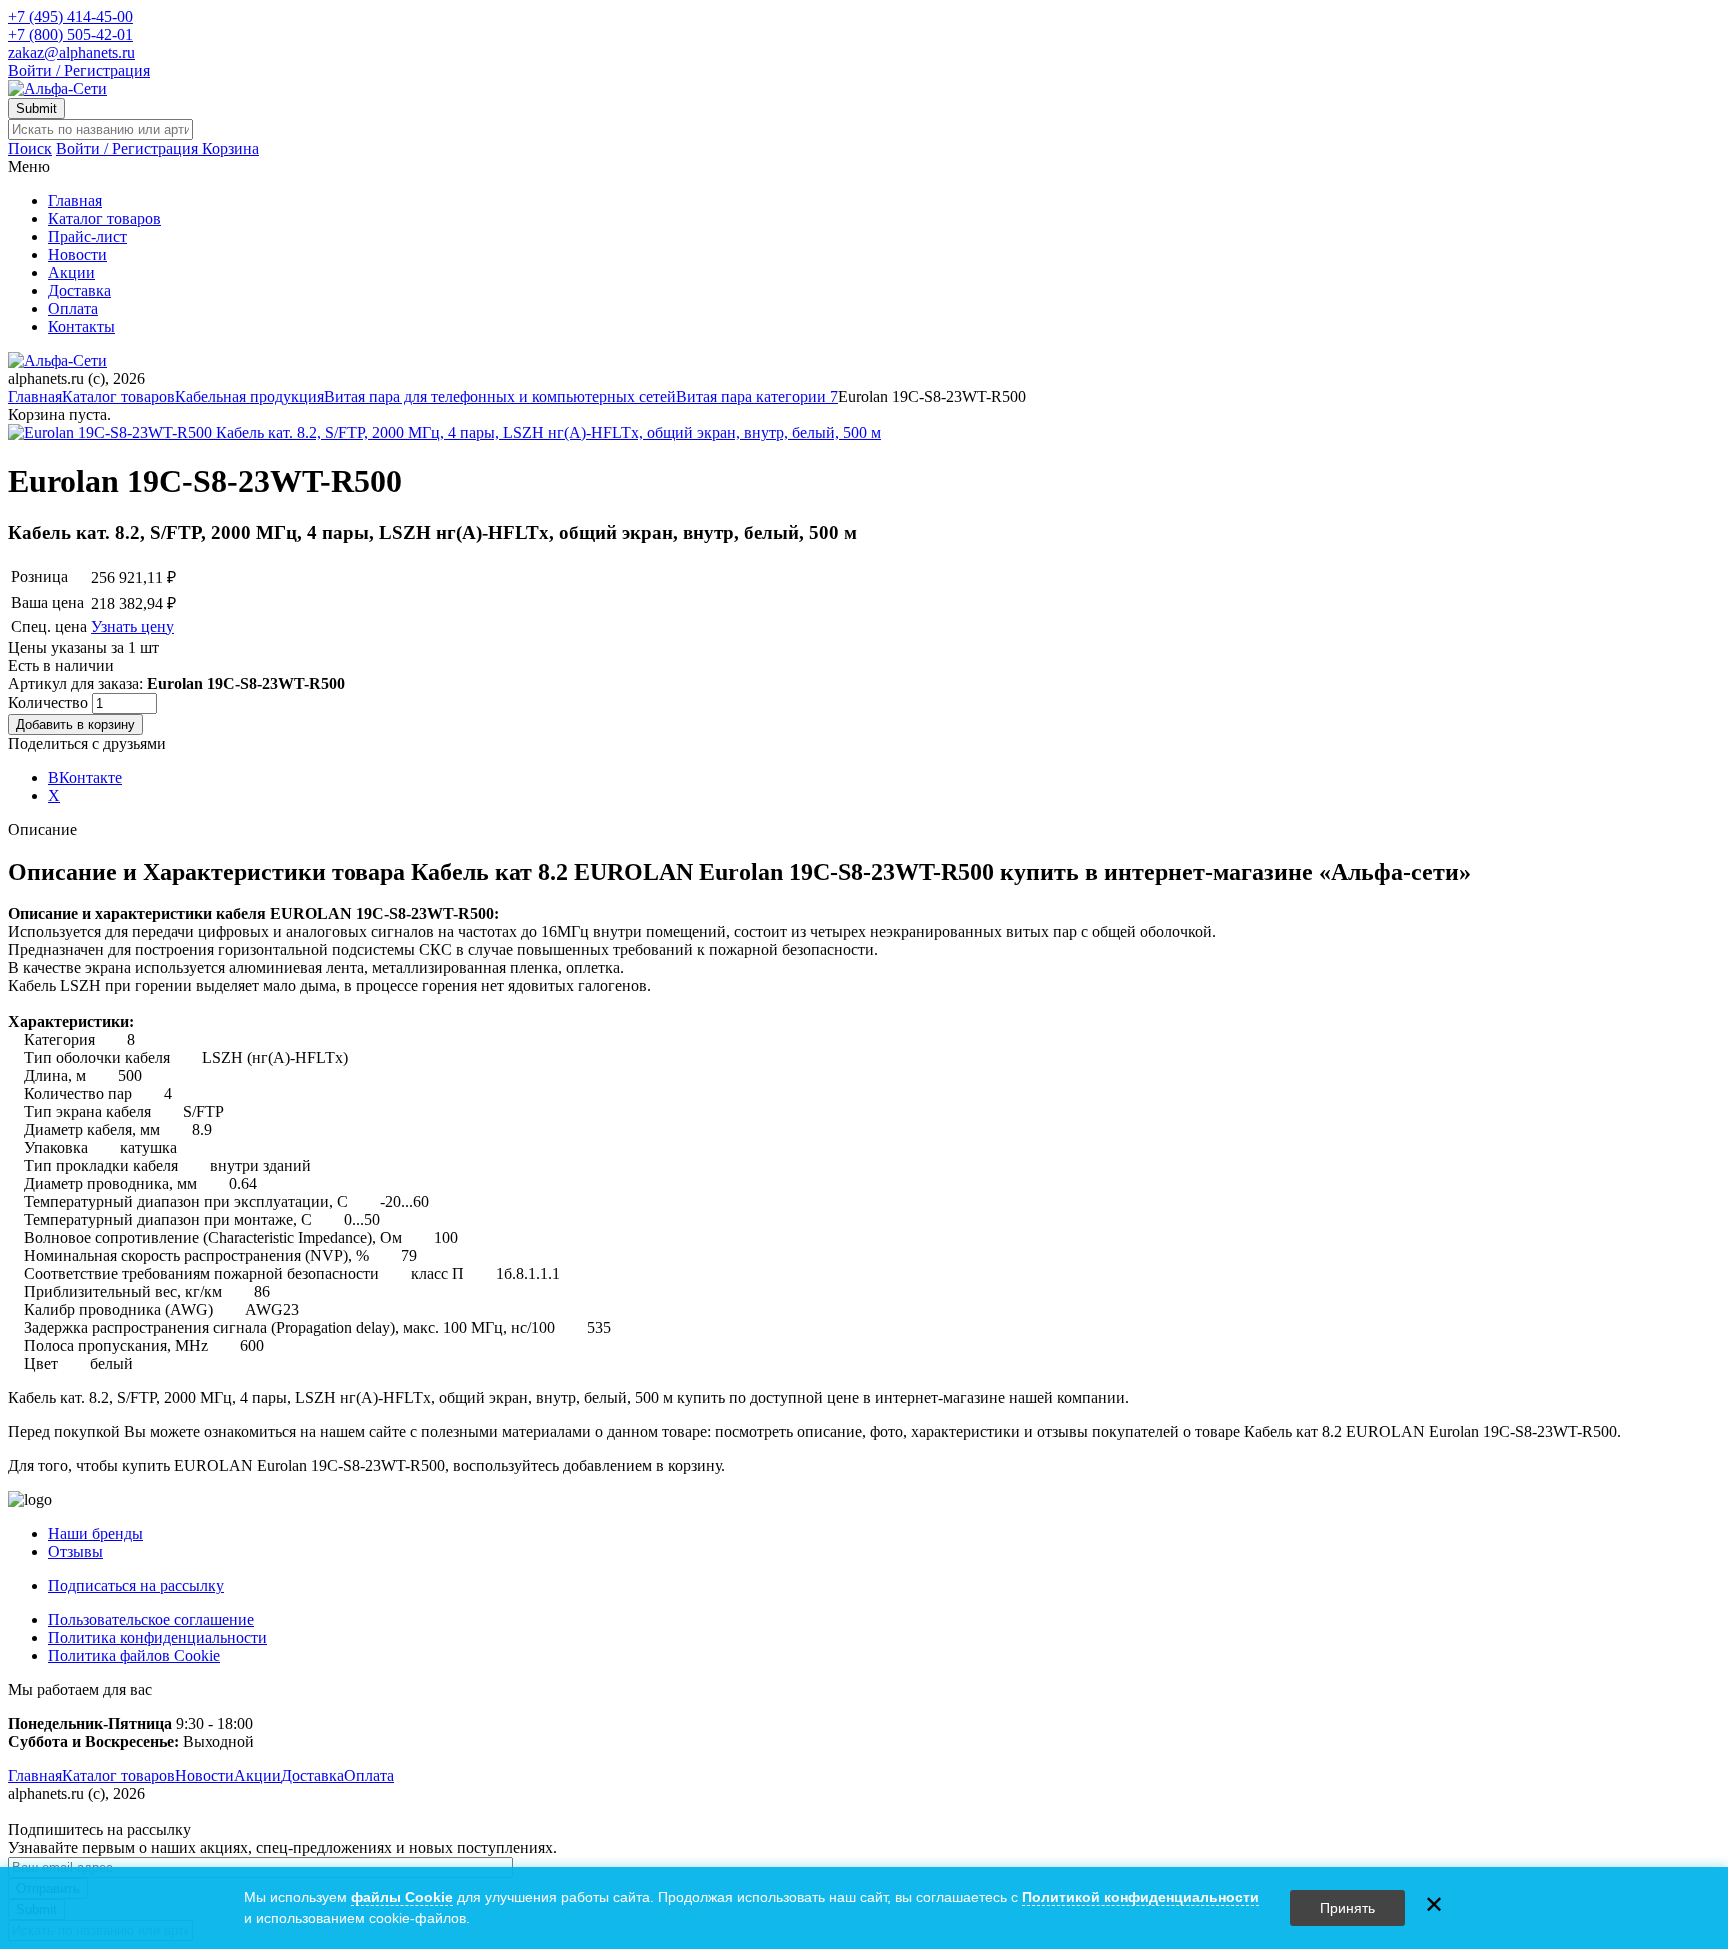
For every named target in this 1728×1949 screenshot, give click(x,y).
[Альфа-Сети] (57, 88)
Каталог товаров (104, 218)
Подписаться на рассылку (136, 1585)
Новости (77, 254)
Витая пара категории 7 (757, 396)
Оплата (73, 308)
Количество (50, 702)
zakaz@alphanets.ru (71, 52)
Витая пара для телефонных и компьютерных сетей (500, 396)
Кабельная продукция (249, 396)
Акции (71, 272)
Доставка (79, 290)
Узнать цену (132, 626)
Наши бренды (95, 1533)
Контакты (81, 326)
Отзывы (75, 1551)
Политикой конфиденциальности (1140, 1897)
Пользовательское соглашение (151, 1619)
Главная (75, 200)
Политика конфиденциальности (157, 1637)
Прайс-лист (87, 236)
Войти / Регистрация (79, 70)
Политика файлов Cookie (134, 1655)
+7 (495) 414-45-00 (70, 16)
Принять (1347, 1908)
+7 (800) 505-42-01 (70, 34)
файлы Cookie (402, 1897)
